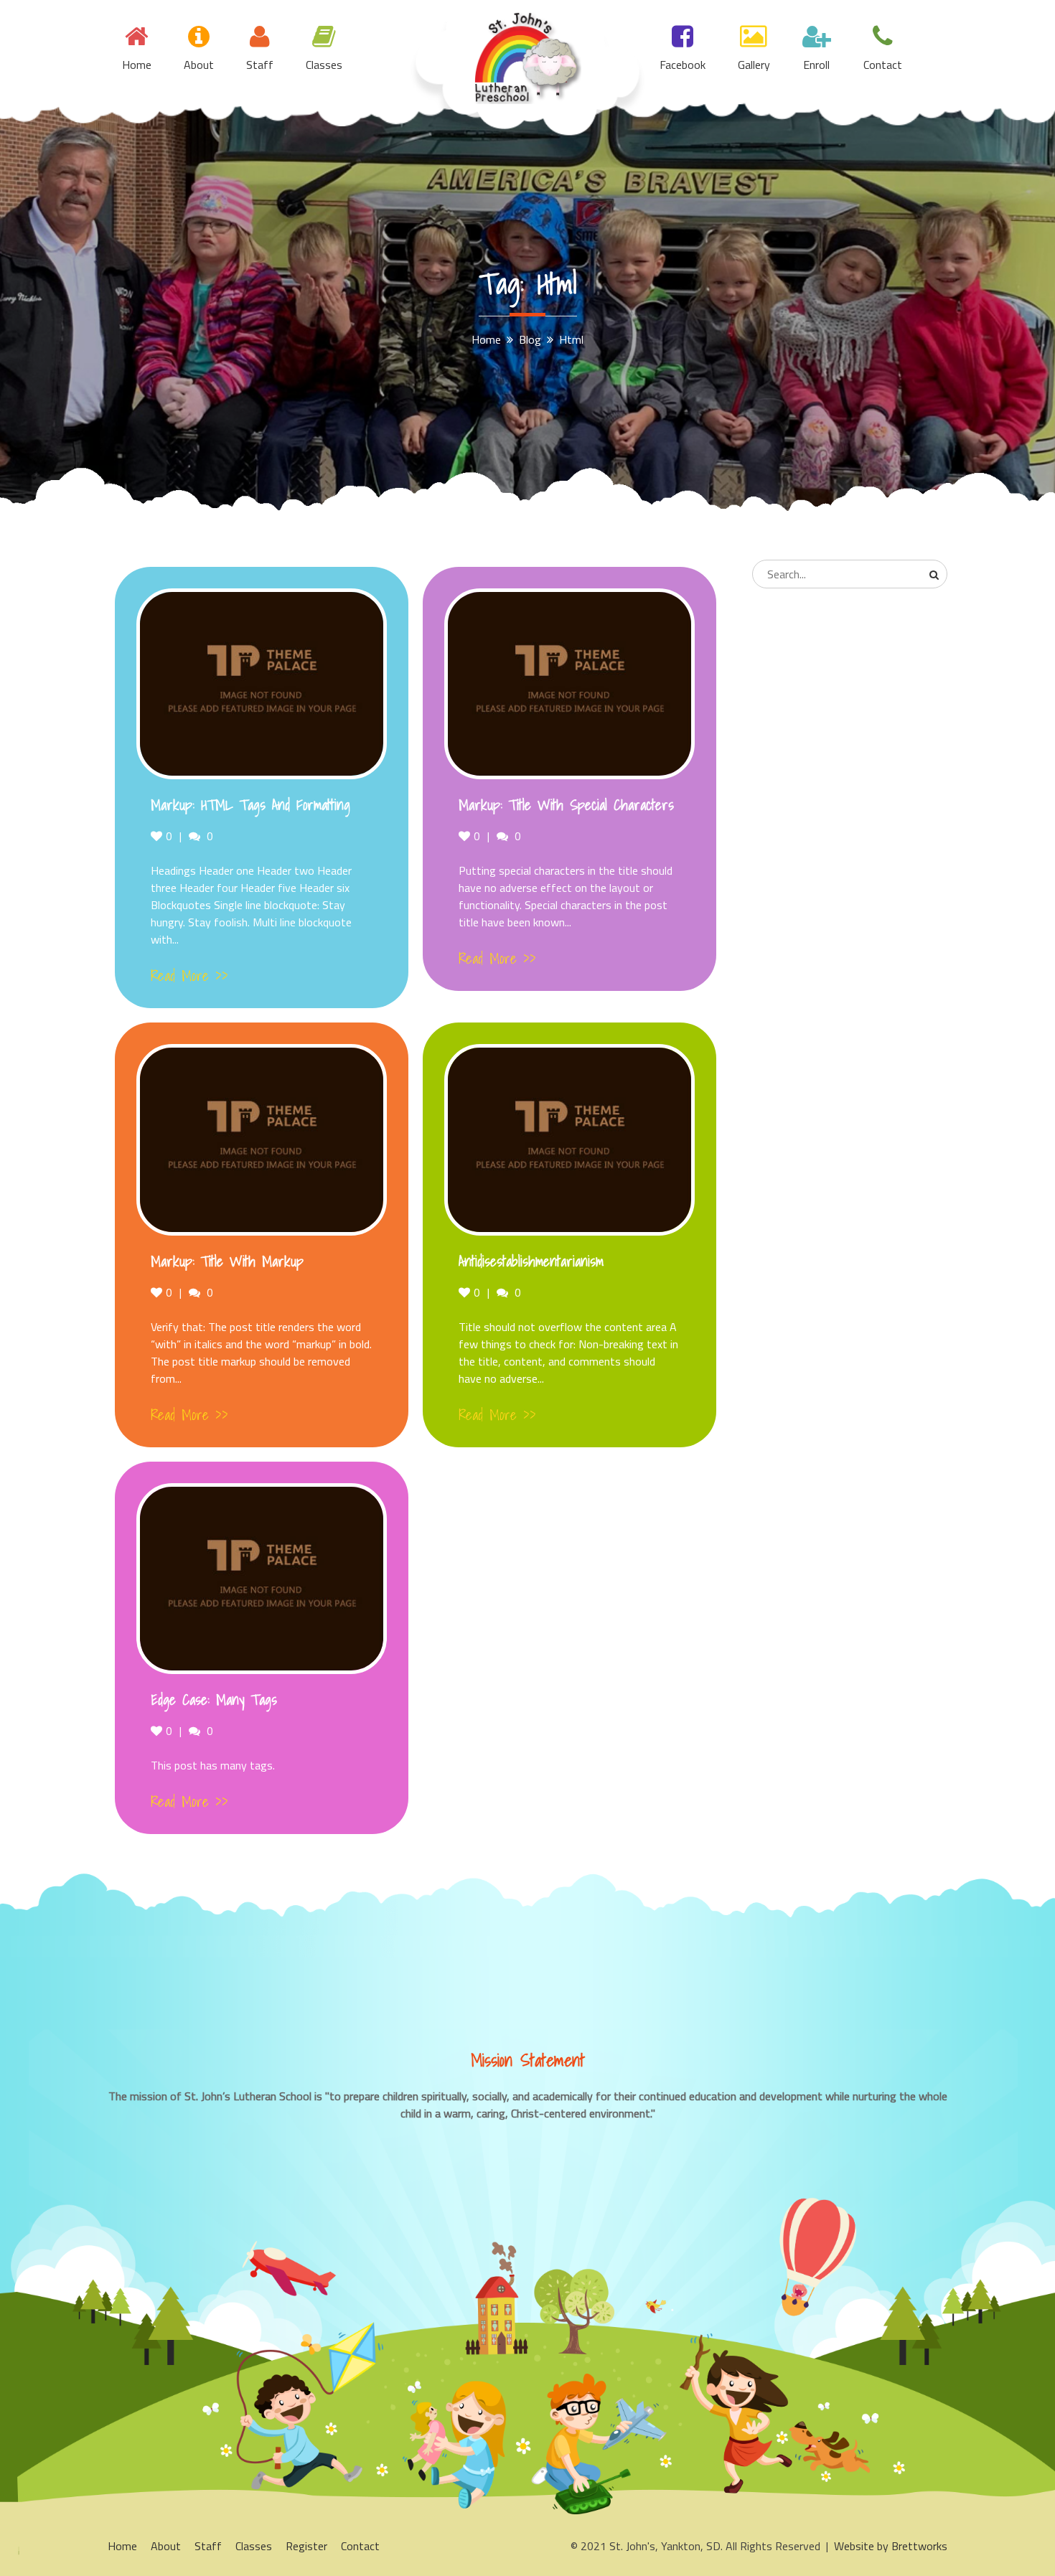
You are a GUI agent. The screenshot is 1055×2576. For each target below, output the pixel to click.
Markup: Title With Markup (227, 1261)
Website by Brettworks (891, 2546)
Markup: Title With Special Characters (566, 805)
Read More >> (189, 976)
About (199, 65)
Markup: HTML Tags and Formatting (250, 805)
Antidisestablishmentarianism (531, 1261)
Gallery (754, 65)
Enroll (816, 65)
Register (306, 2546)
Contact (883, 65)
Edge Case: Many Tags (214, 1700)
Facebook (683, 65)
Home (137, 65)
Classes (324, 65)
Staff (260, 65)
